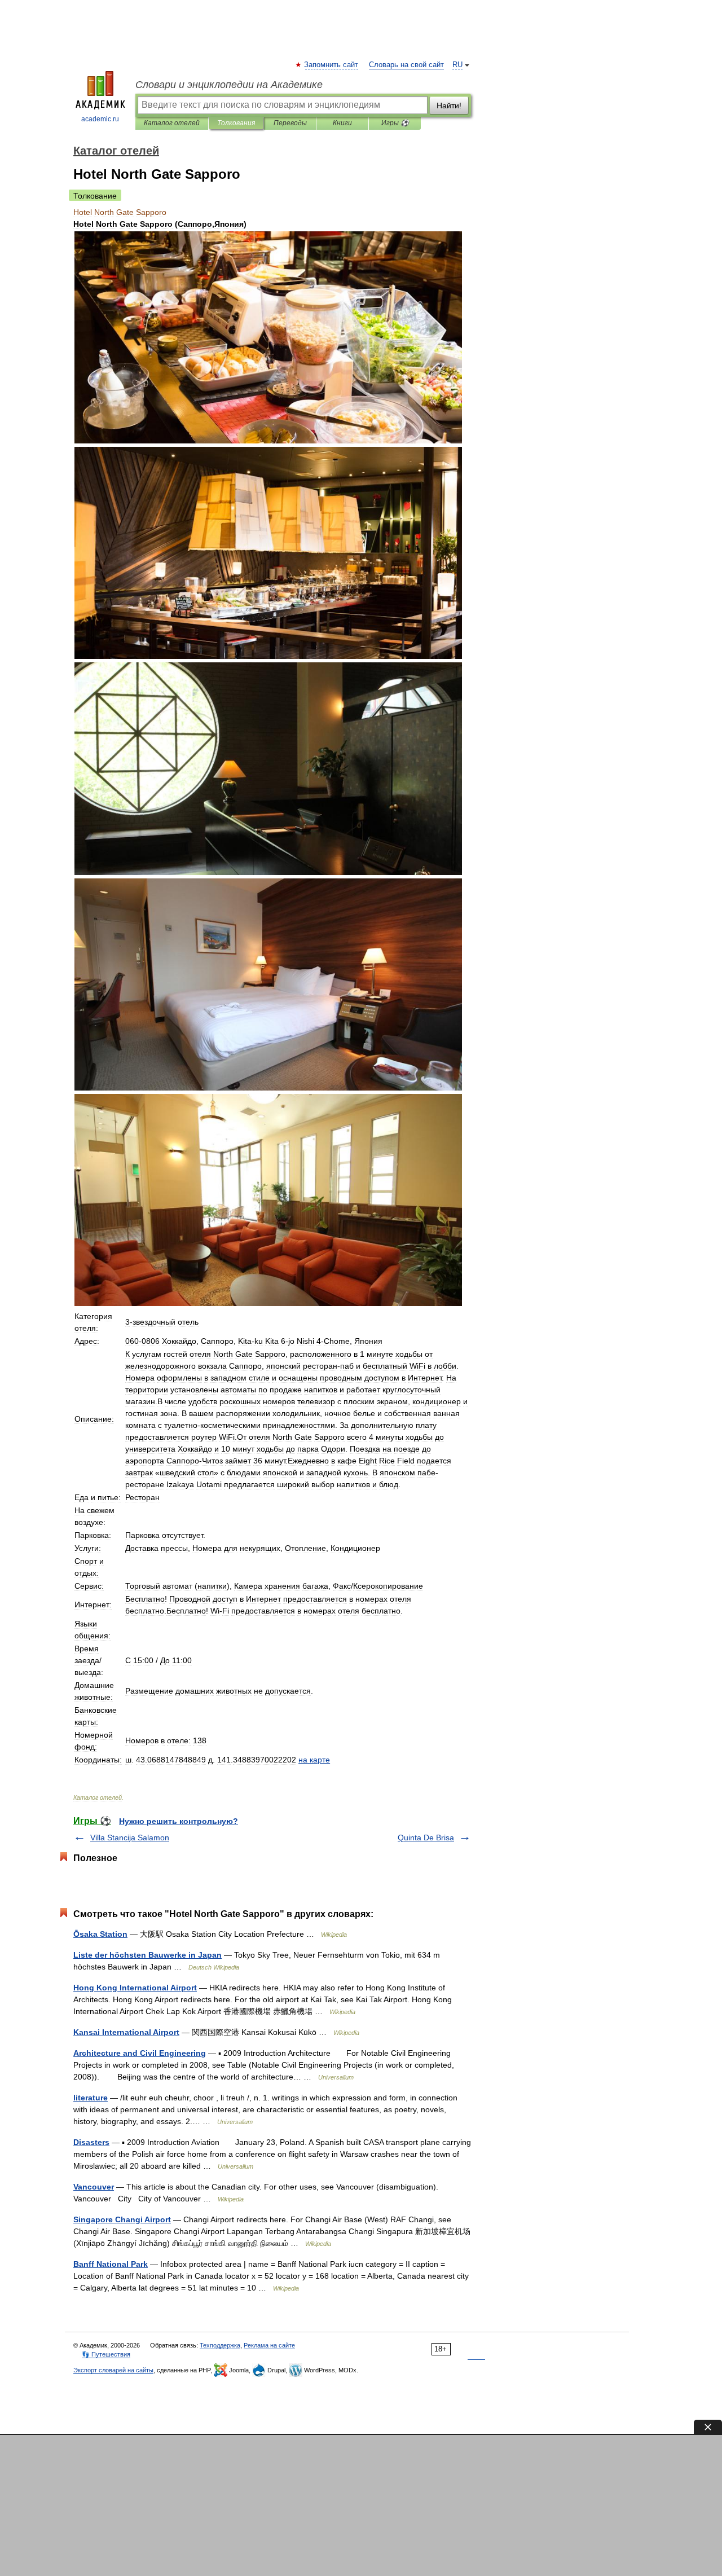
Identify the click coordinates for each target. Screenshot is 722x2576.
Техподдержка (220, 2345)
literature (91, 2098)
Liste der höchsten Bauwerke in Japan (148, 1955)
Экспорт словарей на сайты (113, 2370)
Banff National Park (111, 2264)
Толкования (236, 123)
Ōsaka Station (100, 1934)
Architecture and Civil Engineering (140, 2053)
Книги (342, 123)
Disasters (91, 2142)
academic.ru (100, 119)
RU (457, 65)
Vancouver (94, 2187)
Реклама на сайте (269, 2345)
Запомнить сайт (332, 65)
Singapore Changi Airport (122, 2219)
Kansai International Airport (126, 2032)
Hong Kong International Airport (135, 1988)
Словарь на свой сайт (406, 65)
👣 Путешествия (106, 2354)
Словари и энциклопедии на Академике (229, 85)
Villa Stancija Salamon (130, 1838)
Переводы (290, 123)
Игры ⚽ (395, 123)
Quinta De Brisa (426, 1838)
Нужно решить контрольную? (179, 1821)
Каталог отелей (172, 123)
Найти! (449, 105)
